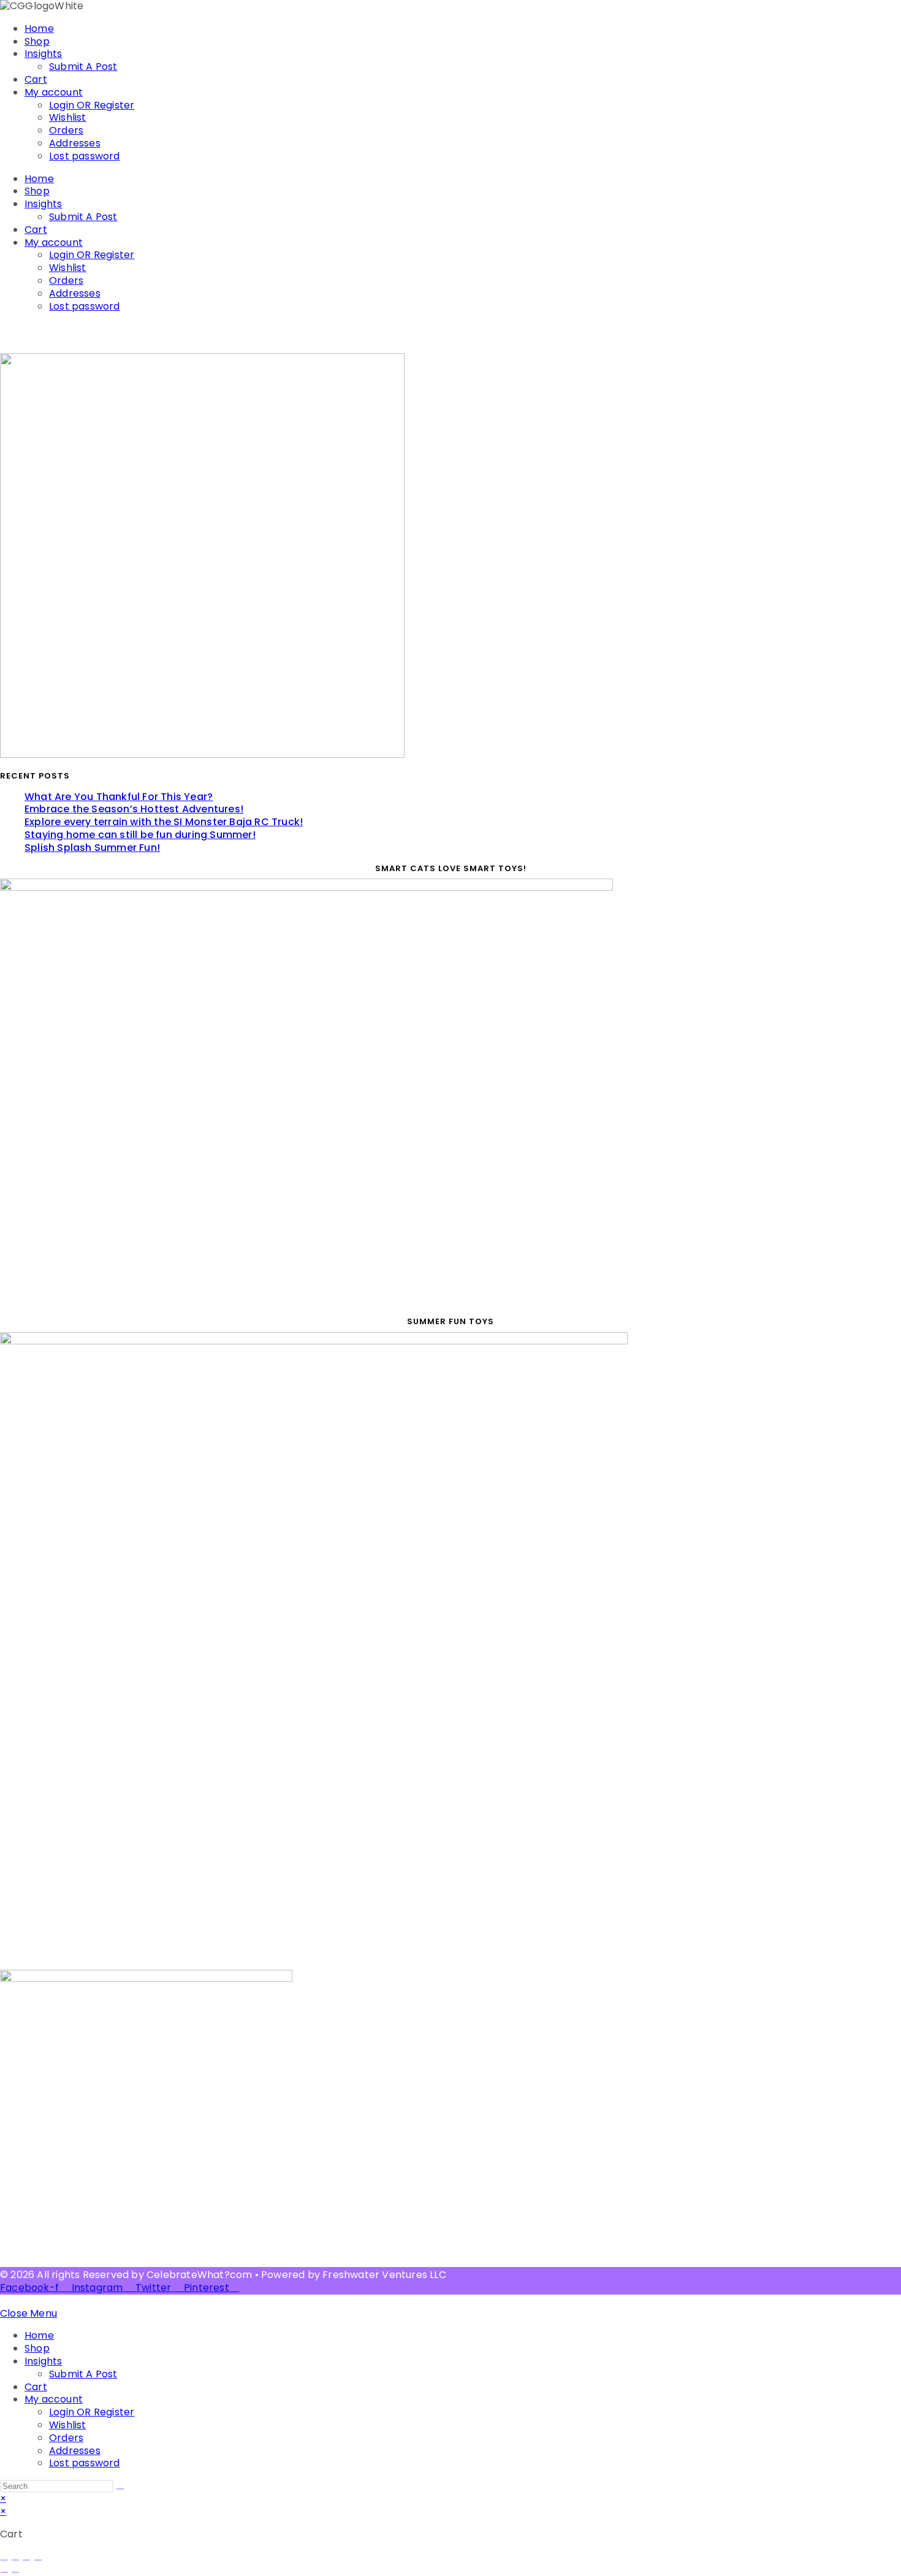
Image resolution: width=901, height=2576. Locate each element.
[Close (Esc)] (38, 2560)
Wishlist (68, 117)
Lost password (85, 156)
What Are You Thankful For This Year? (119, 797)
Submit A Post (83, 67)
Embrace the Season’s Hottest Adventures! (134, 809)
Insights (44, 54)
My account (54, 92)
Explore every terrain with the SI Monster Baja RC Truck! (164, 822)
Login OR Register (92, 105)
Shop (37, 41)
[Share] (26, 2560)
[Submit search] (120, 2489)
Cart (36, 79)
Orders (66, 130)
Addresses (75, 143)
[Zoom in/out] (4, 2560)
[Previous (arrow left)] (4, 2572)
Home (39, 29)
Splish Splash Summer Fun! (92, 848)
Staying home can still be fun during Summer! (140, 835)
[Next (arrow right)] (15, 2572)
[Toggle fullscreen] (15, 2560)
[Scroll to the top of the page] (4, 2300)
